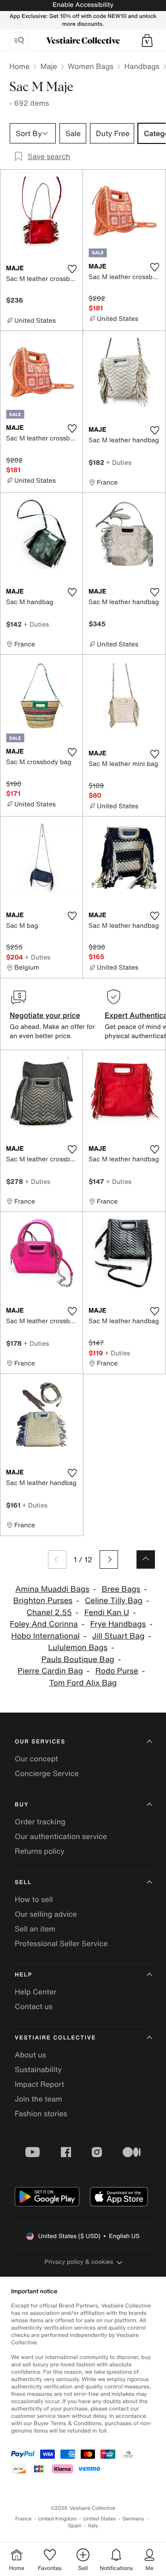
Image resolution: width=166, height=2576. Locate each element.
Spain (75, 2526)
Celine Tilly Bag (114, 1601)
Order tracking (40, 1822)
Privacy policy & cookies (79, 2262)
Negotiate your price (45, 1015)
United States (100, 2519)
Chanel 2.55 (49, 1613)
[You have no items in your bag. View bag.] (147, 40)
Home (19, 66)
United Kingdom (58, 2519)
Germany (133, 2519)
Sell (23, 1882)
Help (24, 1975)
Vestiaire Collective (55, 2038)
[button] (147, 40)
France (24, 2519)
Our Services (40, 1742)
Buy (22, 1805)
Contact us (34, 2006)
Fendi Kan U (107, 1613)
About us (30, 2055)
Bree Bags (121, 1589)
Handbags (142, 66)
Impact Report (39, 2084)
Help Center (36, 1992)
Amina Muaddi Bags (52, 1589)
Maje (48, 66)
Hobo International (45, 1636)
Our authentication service (61, 1836)
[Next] (109, 1559)
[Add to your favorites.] (72, 269)
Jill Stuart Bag (119, 1636)
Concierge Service (47, 1773)
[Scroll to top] (146, 1559)
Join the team (39, 2099)
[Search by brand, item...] (19, 40)
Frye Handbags (118, 1624)
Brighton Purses (43, 1601)
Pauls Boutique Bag (78, 1659)
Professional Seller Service (61, 1943)
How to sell (34, 1899)
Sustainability (38, 2069)
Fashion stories (41, 2113)
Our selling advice (46, 1914)
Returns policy (40, 1851)
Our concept (36, 1759)
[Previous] (57, 1559)
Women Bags (91, 66)
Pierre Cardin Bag (50, 1671)
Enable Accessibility (83, 5)
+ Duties (119, 462)
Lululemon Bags (78, 1648)
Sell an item (35, 1929)
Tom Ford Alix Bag (83, 1683)
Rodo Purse (117, 1671)
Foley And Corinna (44, 1624)
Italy (93, 2526)
